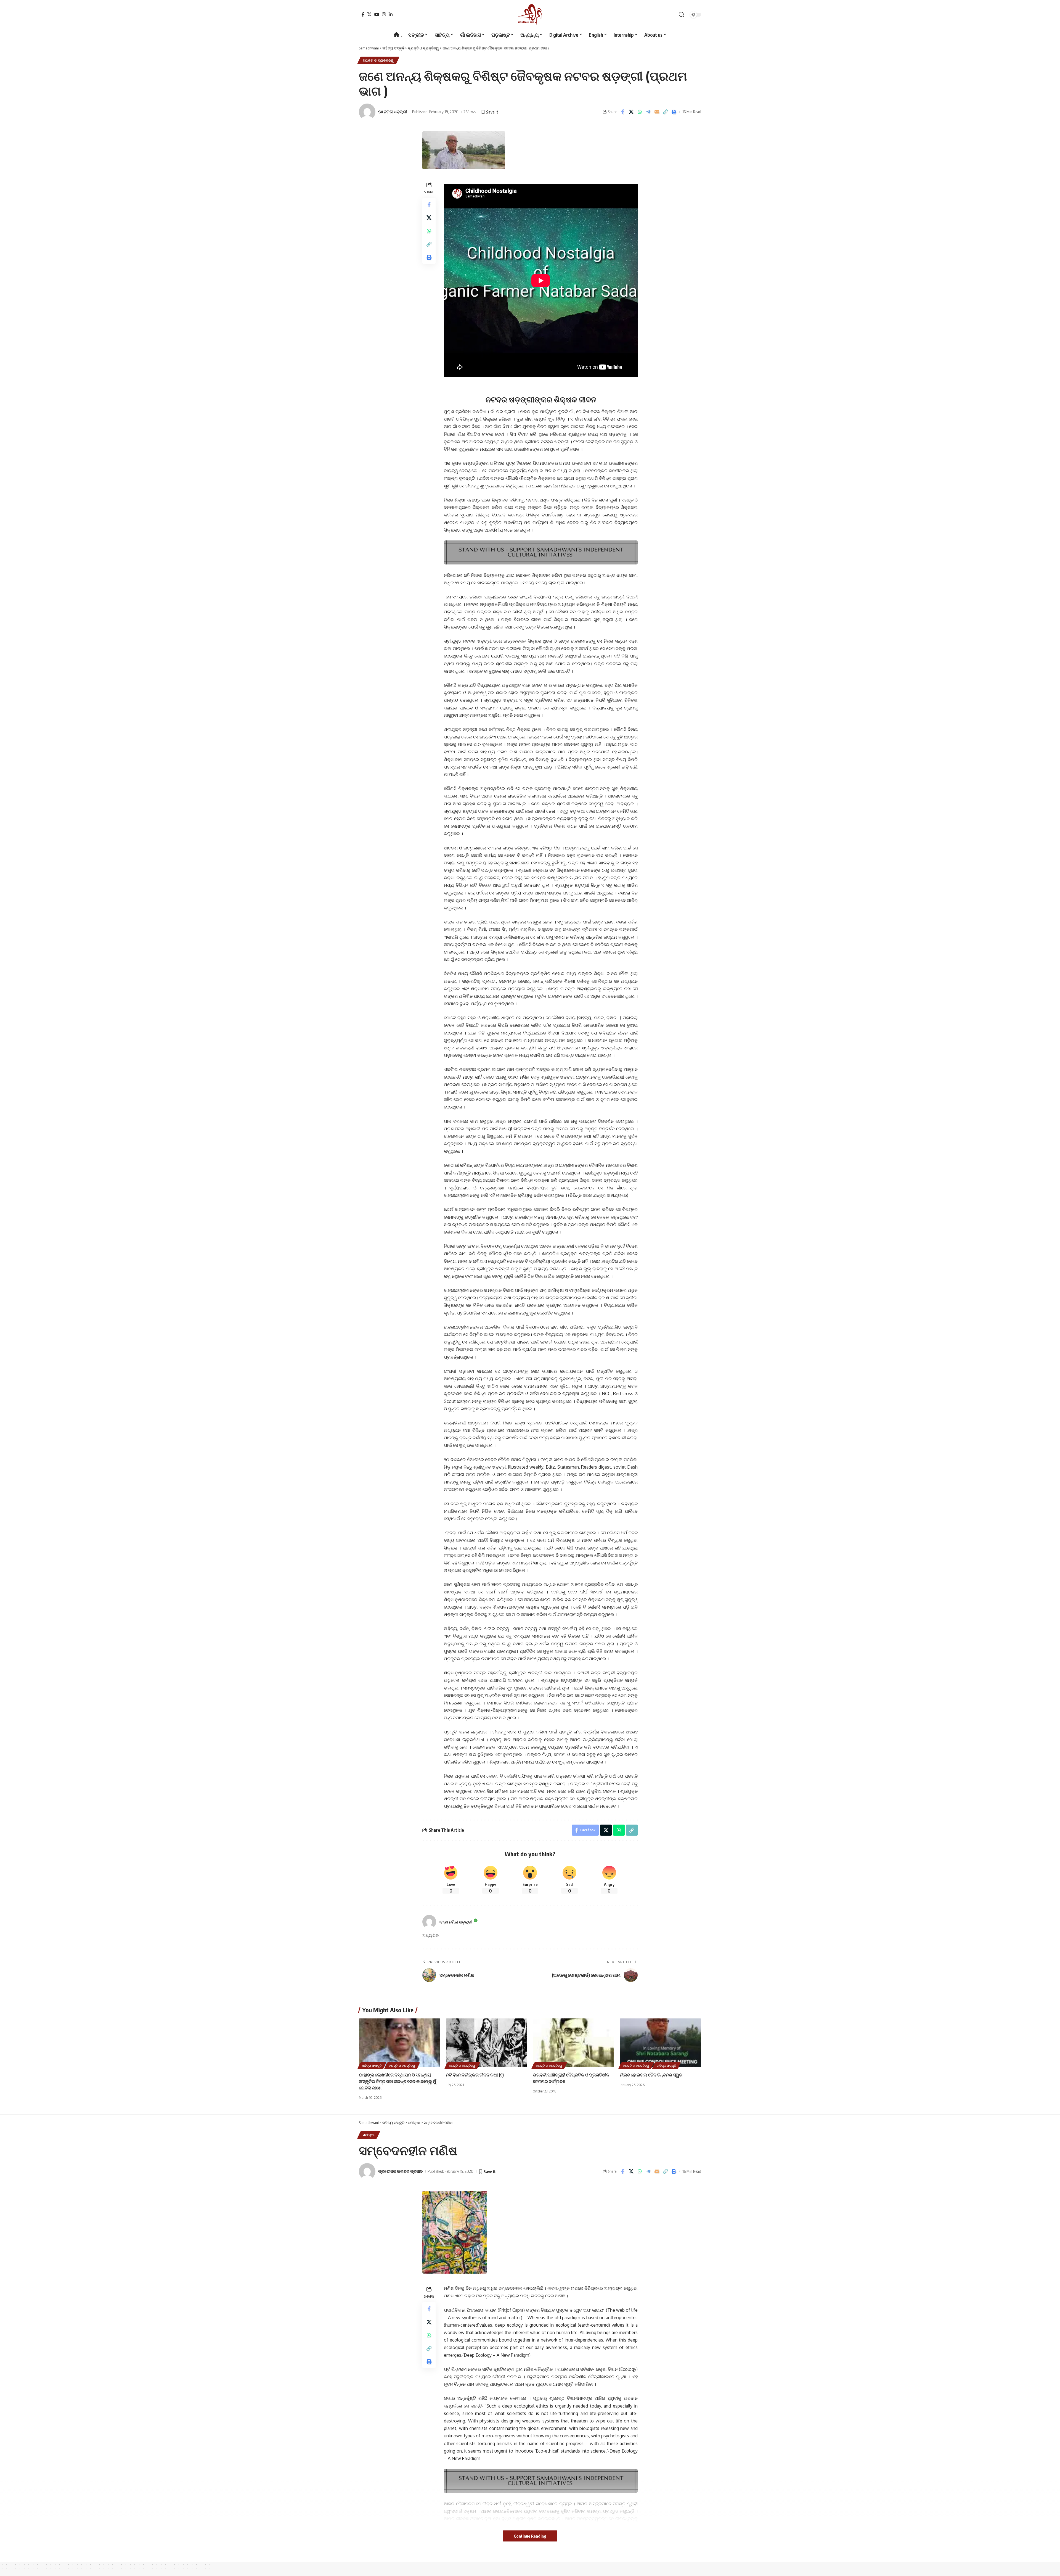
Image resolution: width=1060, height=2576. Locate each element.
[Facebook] (363, 14)
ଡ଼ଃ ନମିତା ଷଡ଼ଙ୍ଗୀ (393, 112)
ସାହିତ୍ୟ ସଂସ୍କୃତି (372, 2066)
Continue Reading (530, 2536)
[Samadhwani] (530, 14)
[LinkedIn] (391, 14)
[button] (682, 15)
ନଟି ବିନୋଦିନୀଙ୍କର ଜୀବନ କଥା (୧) (475, 2075)
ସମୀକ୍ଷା (369, 2135)
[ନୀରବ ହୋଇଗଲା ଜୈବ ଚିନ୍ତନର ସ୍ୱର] (660, 2043)
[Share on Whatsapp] (640, 112)
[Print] (674, 112)
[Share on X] (631, 112)
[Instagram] (384, 14)
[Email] (657, 112)
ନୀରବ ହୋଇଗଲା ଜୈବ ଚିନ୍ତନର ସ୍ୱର (651, 2075)
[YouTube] (377, 14)
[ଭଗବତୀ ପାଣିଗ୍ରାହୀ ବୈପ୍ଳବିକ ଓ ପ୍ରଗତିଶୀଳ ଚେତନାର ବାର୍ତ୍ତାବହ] (573, 2043)
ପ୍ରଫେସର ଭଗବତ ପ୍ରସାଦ (400, 2171)
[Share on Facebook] (622, 112)
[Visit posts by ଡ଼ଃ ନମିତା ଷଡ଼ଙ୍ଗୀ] (429, 1922)
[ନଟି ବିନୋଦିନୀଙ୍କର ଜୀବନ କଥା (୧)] (487, 2043)
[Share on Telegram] (648, 112)
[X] (369, 14)
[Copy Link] (665, 112)
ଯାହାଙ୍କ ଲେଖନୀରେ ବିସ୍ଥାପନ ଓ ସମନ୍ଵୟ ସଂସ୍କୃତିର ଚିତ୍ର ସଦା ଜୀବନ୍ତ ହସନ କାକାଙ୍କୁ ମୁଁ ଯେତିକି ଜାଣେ (397, 2081)
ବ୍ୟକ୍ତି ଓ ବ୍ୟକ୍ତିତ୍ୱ (378, 60)
